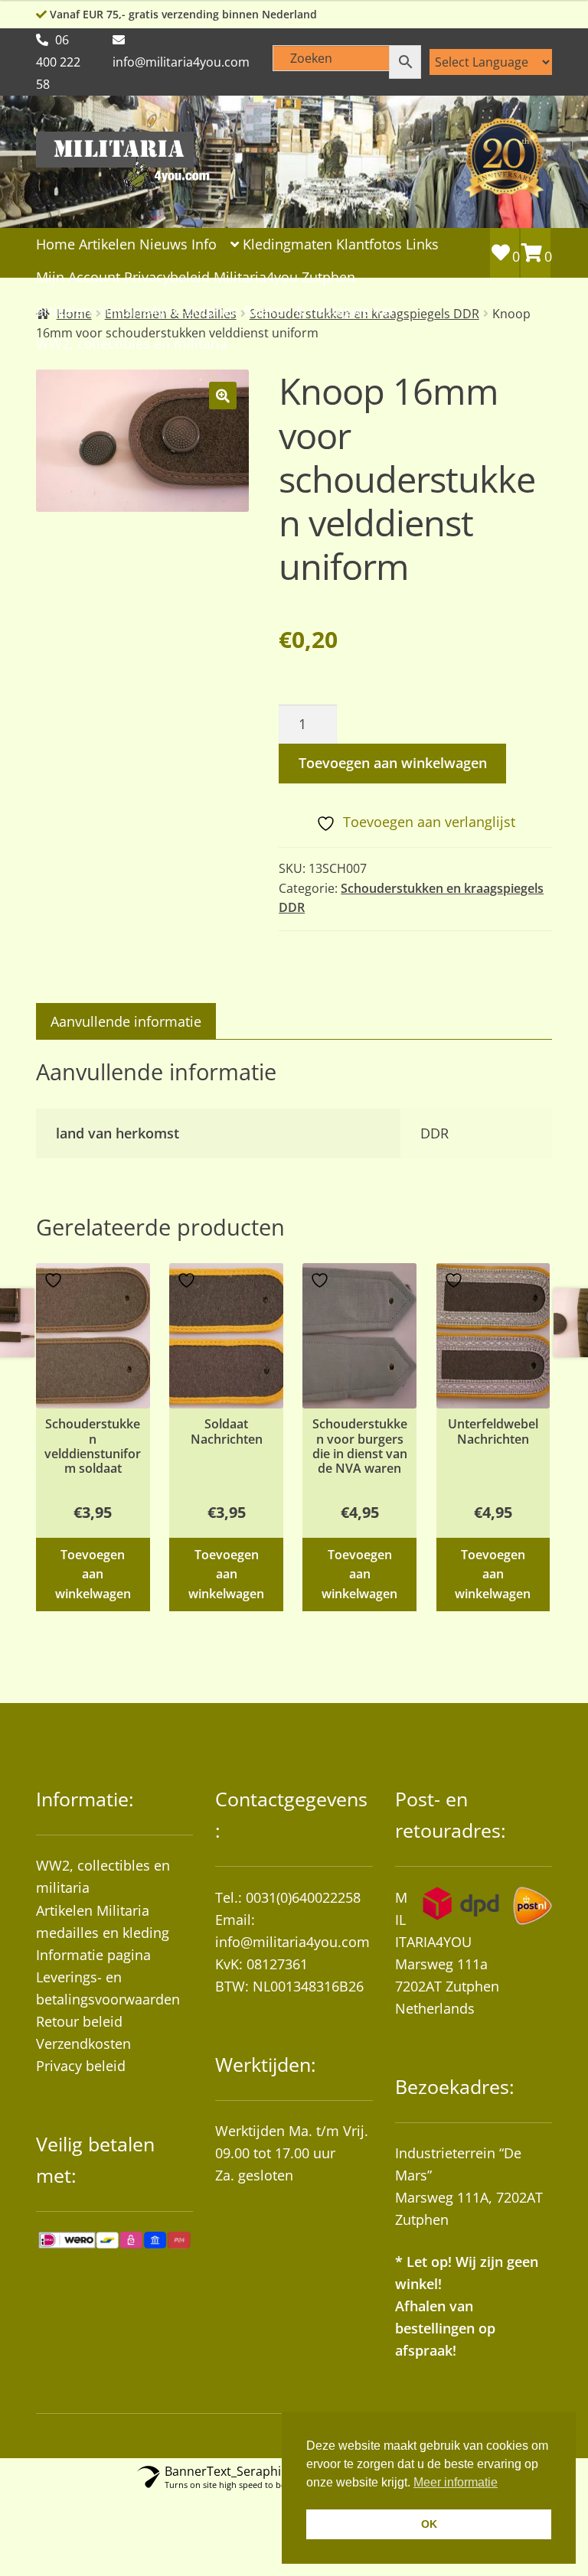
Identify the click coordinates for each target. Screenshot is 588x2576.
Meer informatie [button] (456, 2482)
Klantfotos (369, 244)
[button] (223, 396)
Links (422, 244)
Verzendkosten (83, 2044)
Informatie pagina (93, 1955)
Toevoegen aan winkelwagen (393, 763)
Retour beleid (79, 2021)
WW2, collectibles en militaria (132, 344)
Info (204, 244)
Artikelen (107, 244)
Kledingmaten (287, 244)
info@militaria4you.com (292, 1942)
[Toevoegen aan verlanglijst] (55, 1280)
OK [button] (429, 2524)
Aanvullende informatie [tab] (126, 1021)
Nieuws (163, 244)
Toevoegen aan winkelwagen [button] (93, 1574)
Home (56, 244)
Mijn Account (78, 277)
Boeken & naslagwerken (321, 311)
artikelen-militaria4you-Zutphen (138, 311)
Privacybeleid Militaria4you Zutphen (240, 277)
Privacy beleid (81, 2066)
